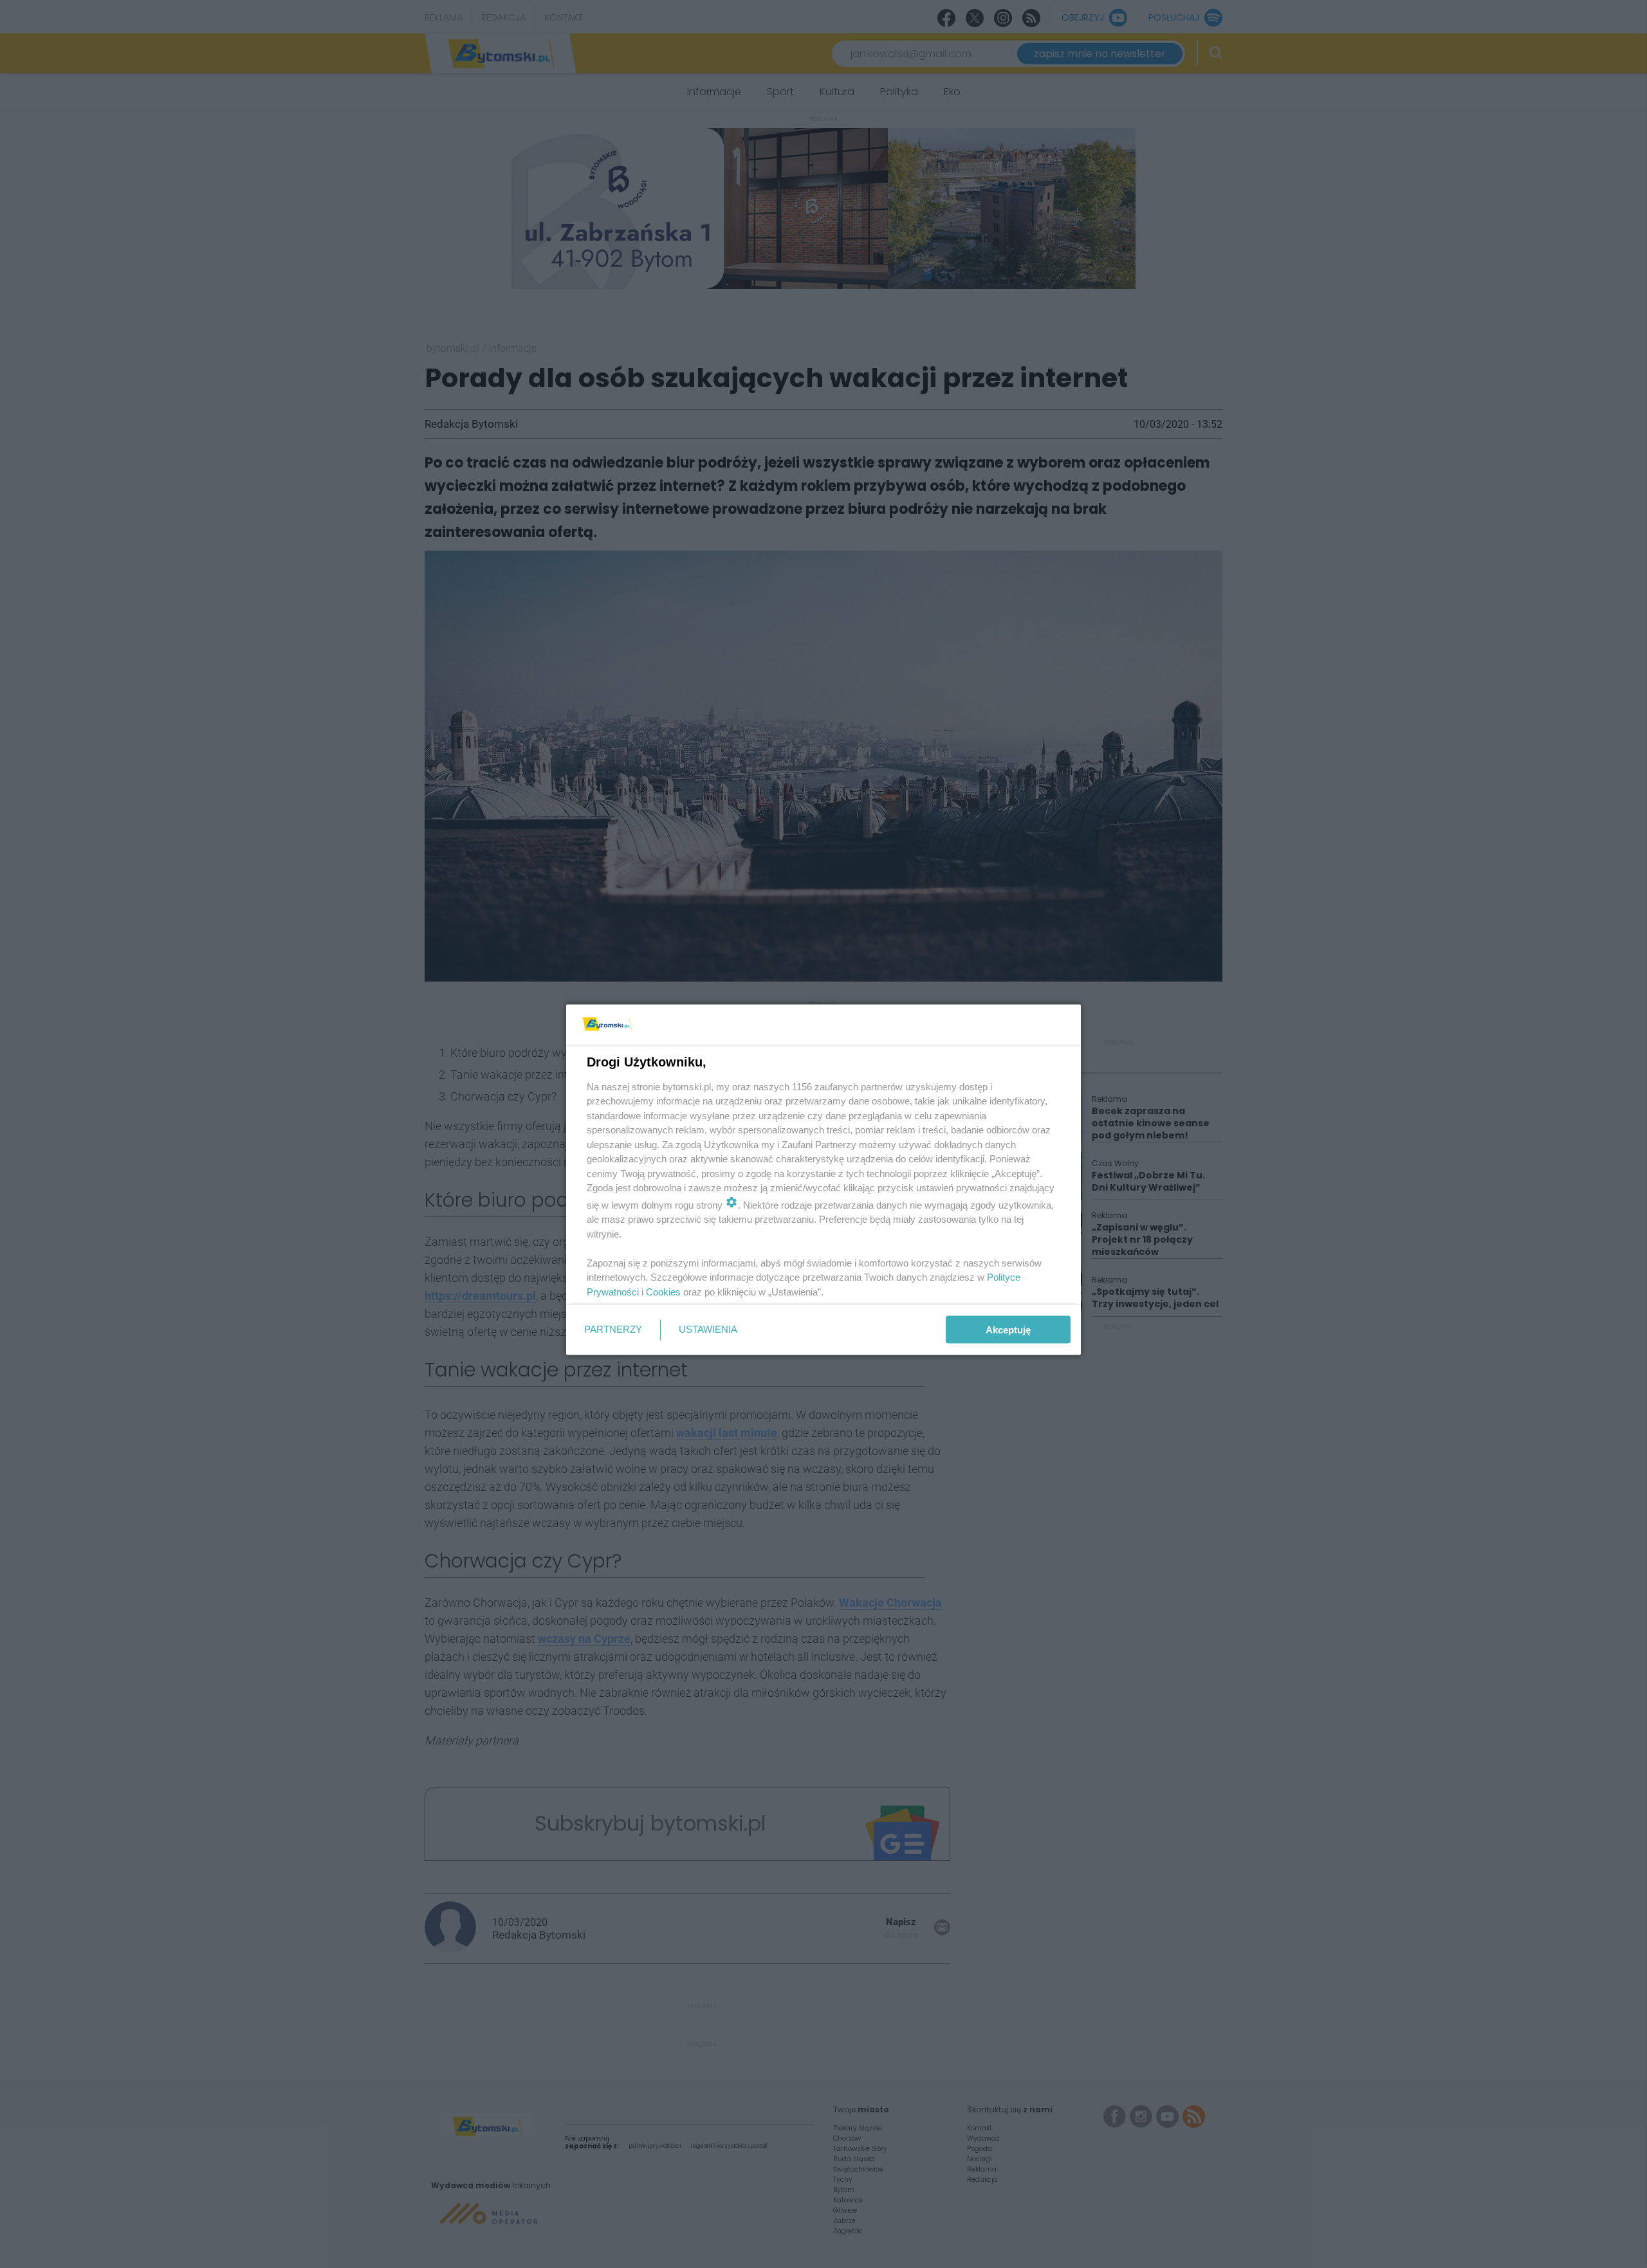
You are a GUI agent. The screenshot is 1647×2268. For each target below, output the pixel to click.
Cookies (663, 1291)
